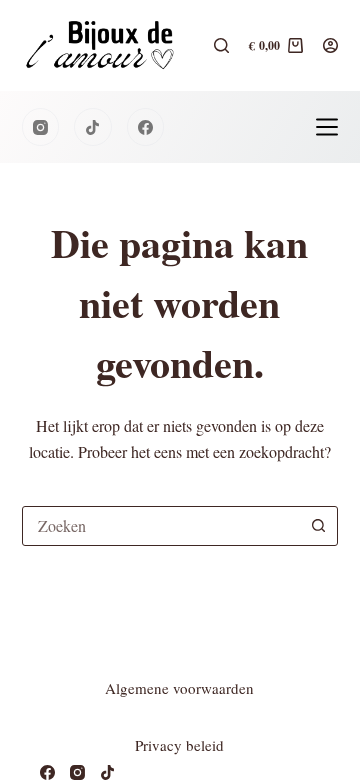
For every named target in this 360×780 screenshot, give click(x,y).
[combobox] (161, 526)
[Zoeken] (221, 45)
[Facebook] (146, 127)
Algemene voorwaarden (179, 688)
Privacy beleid (179, 745)
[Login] (330, 45)
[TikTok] (93, 127)
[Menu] (327, 127)
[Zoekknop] (318, 526)
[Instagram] (41, 127)
